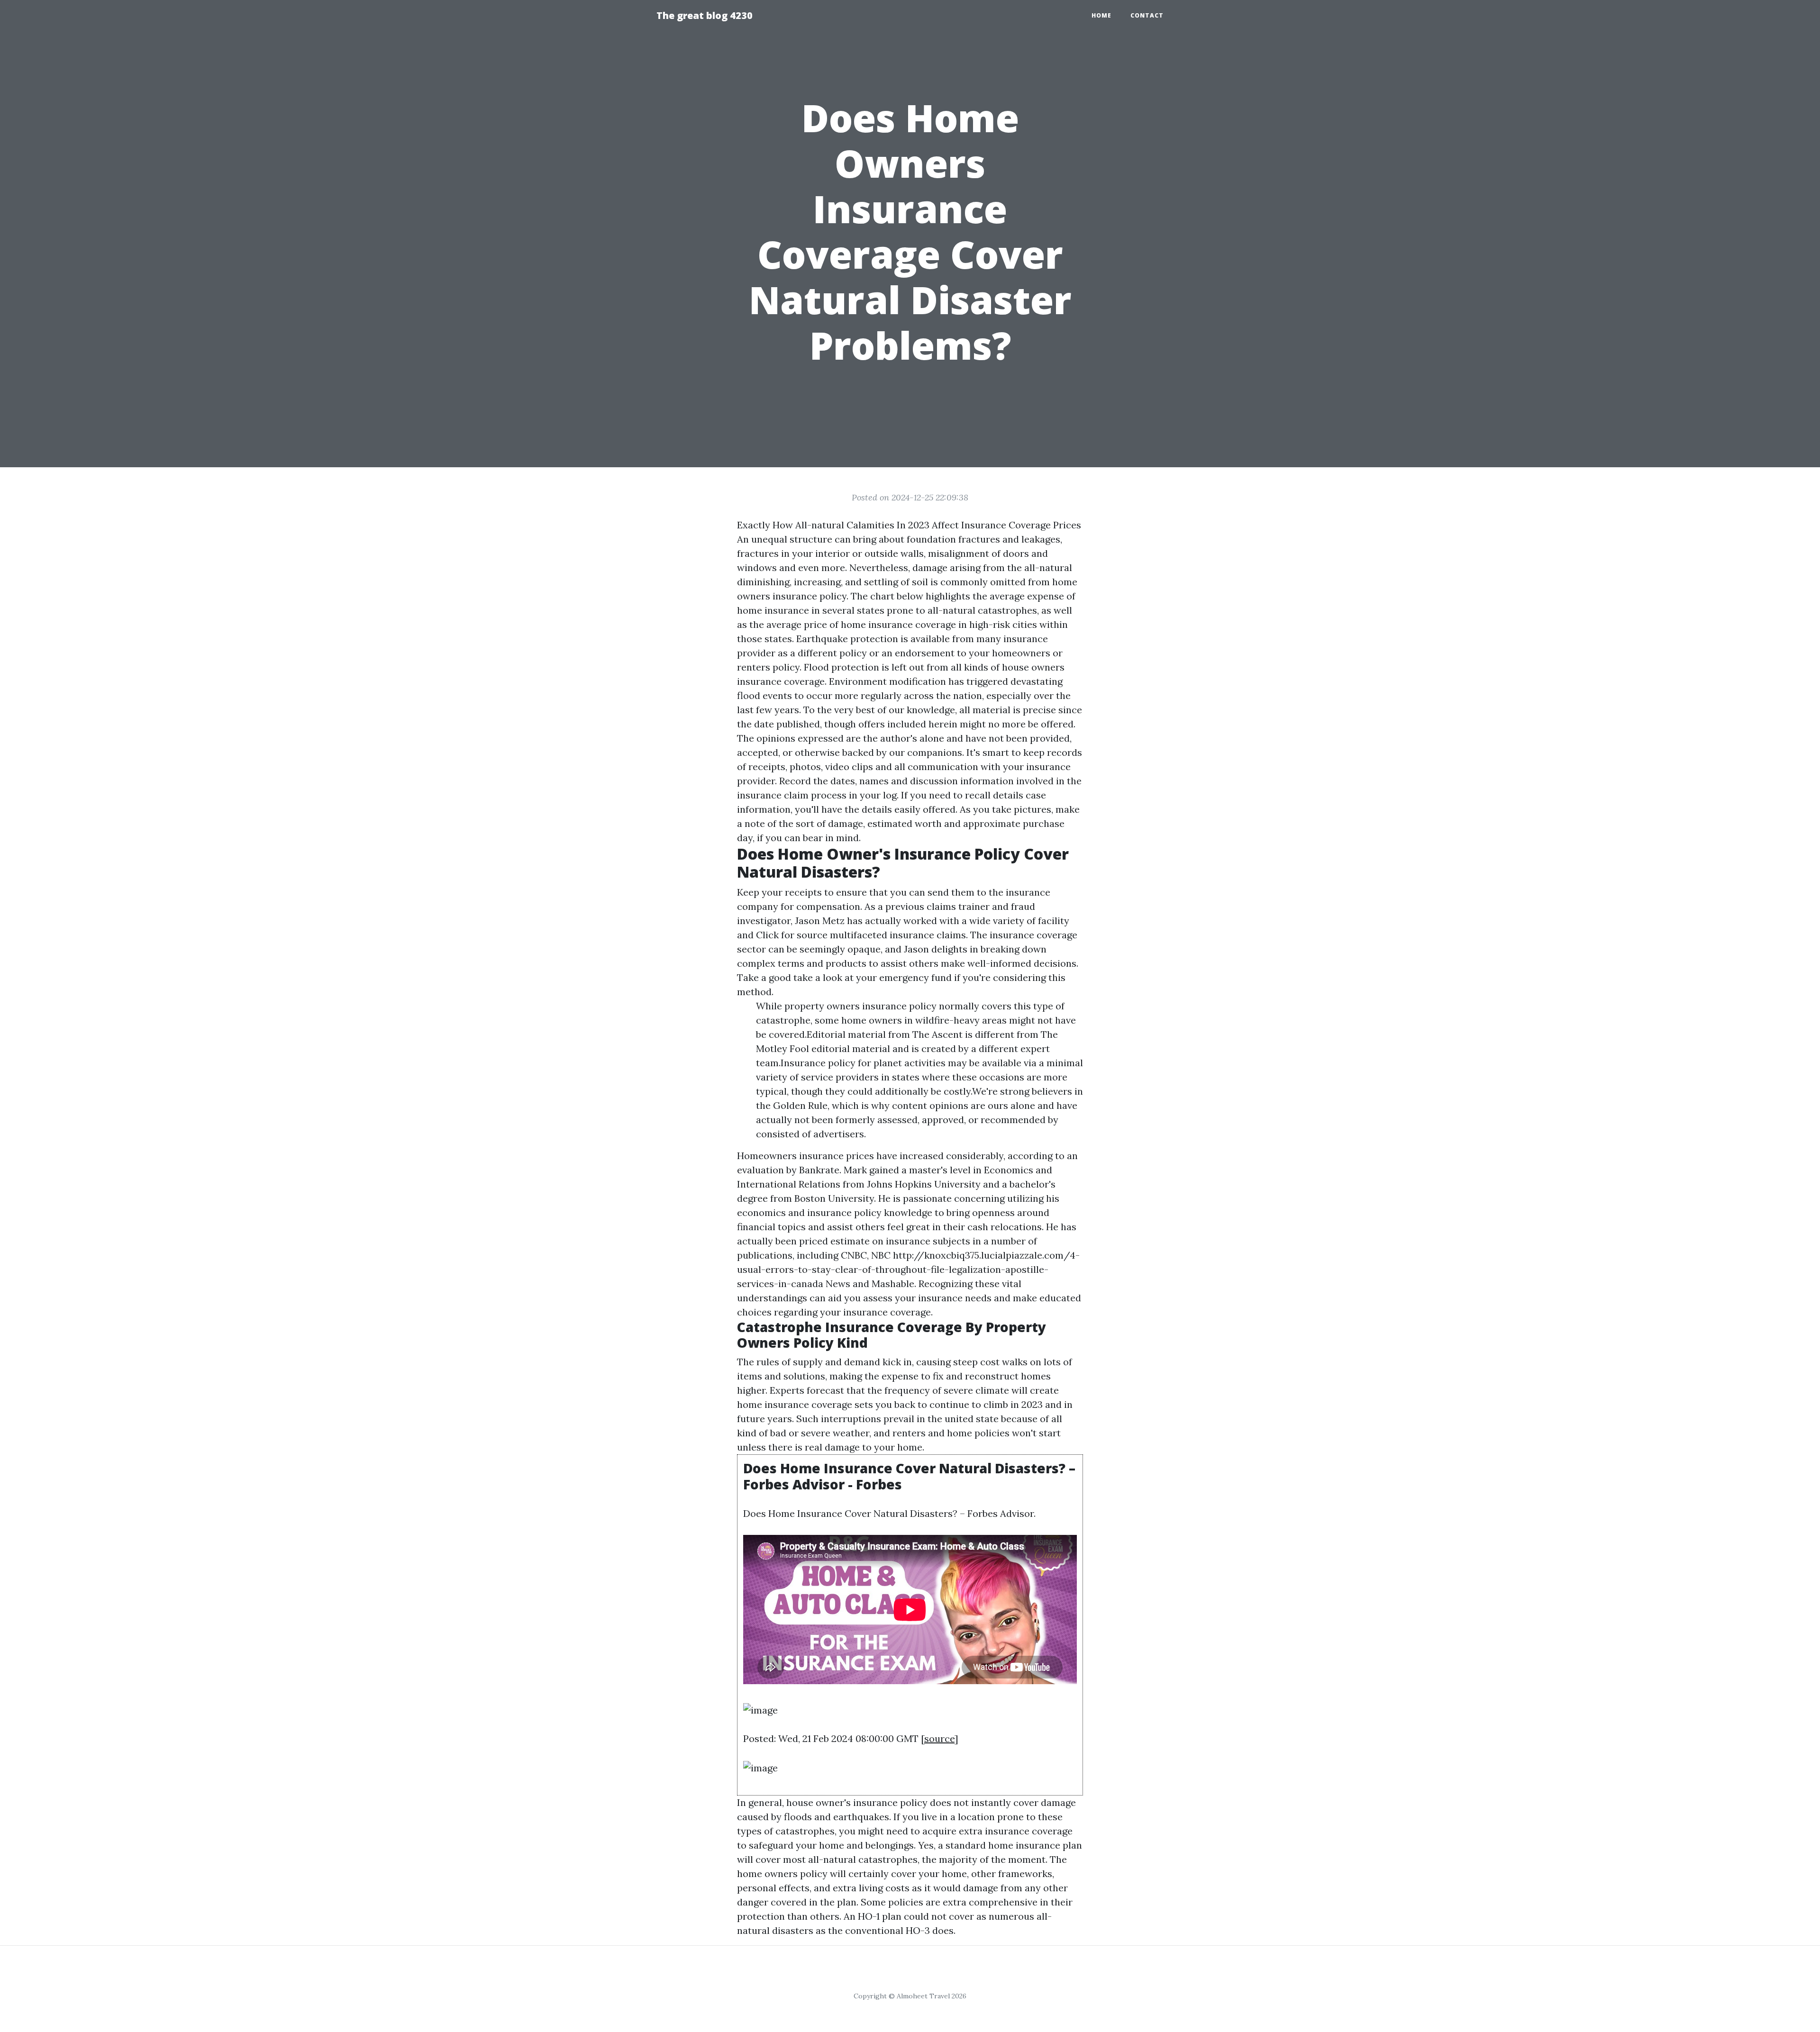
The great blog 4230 (705, 15)
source (939, 1738)
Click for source (792, 935)
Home (1101, 15)
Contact (1147, 15)
